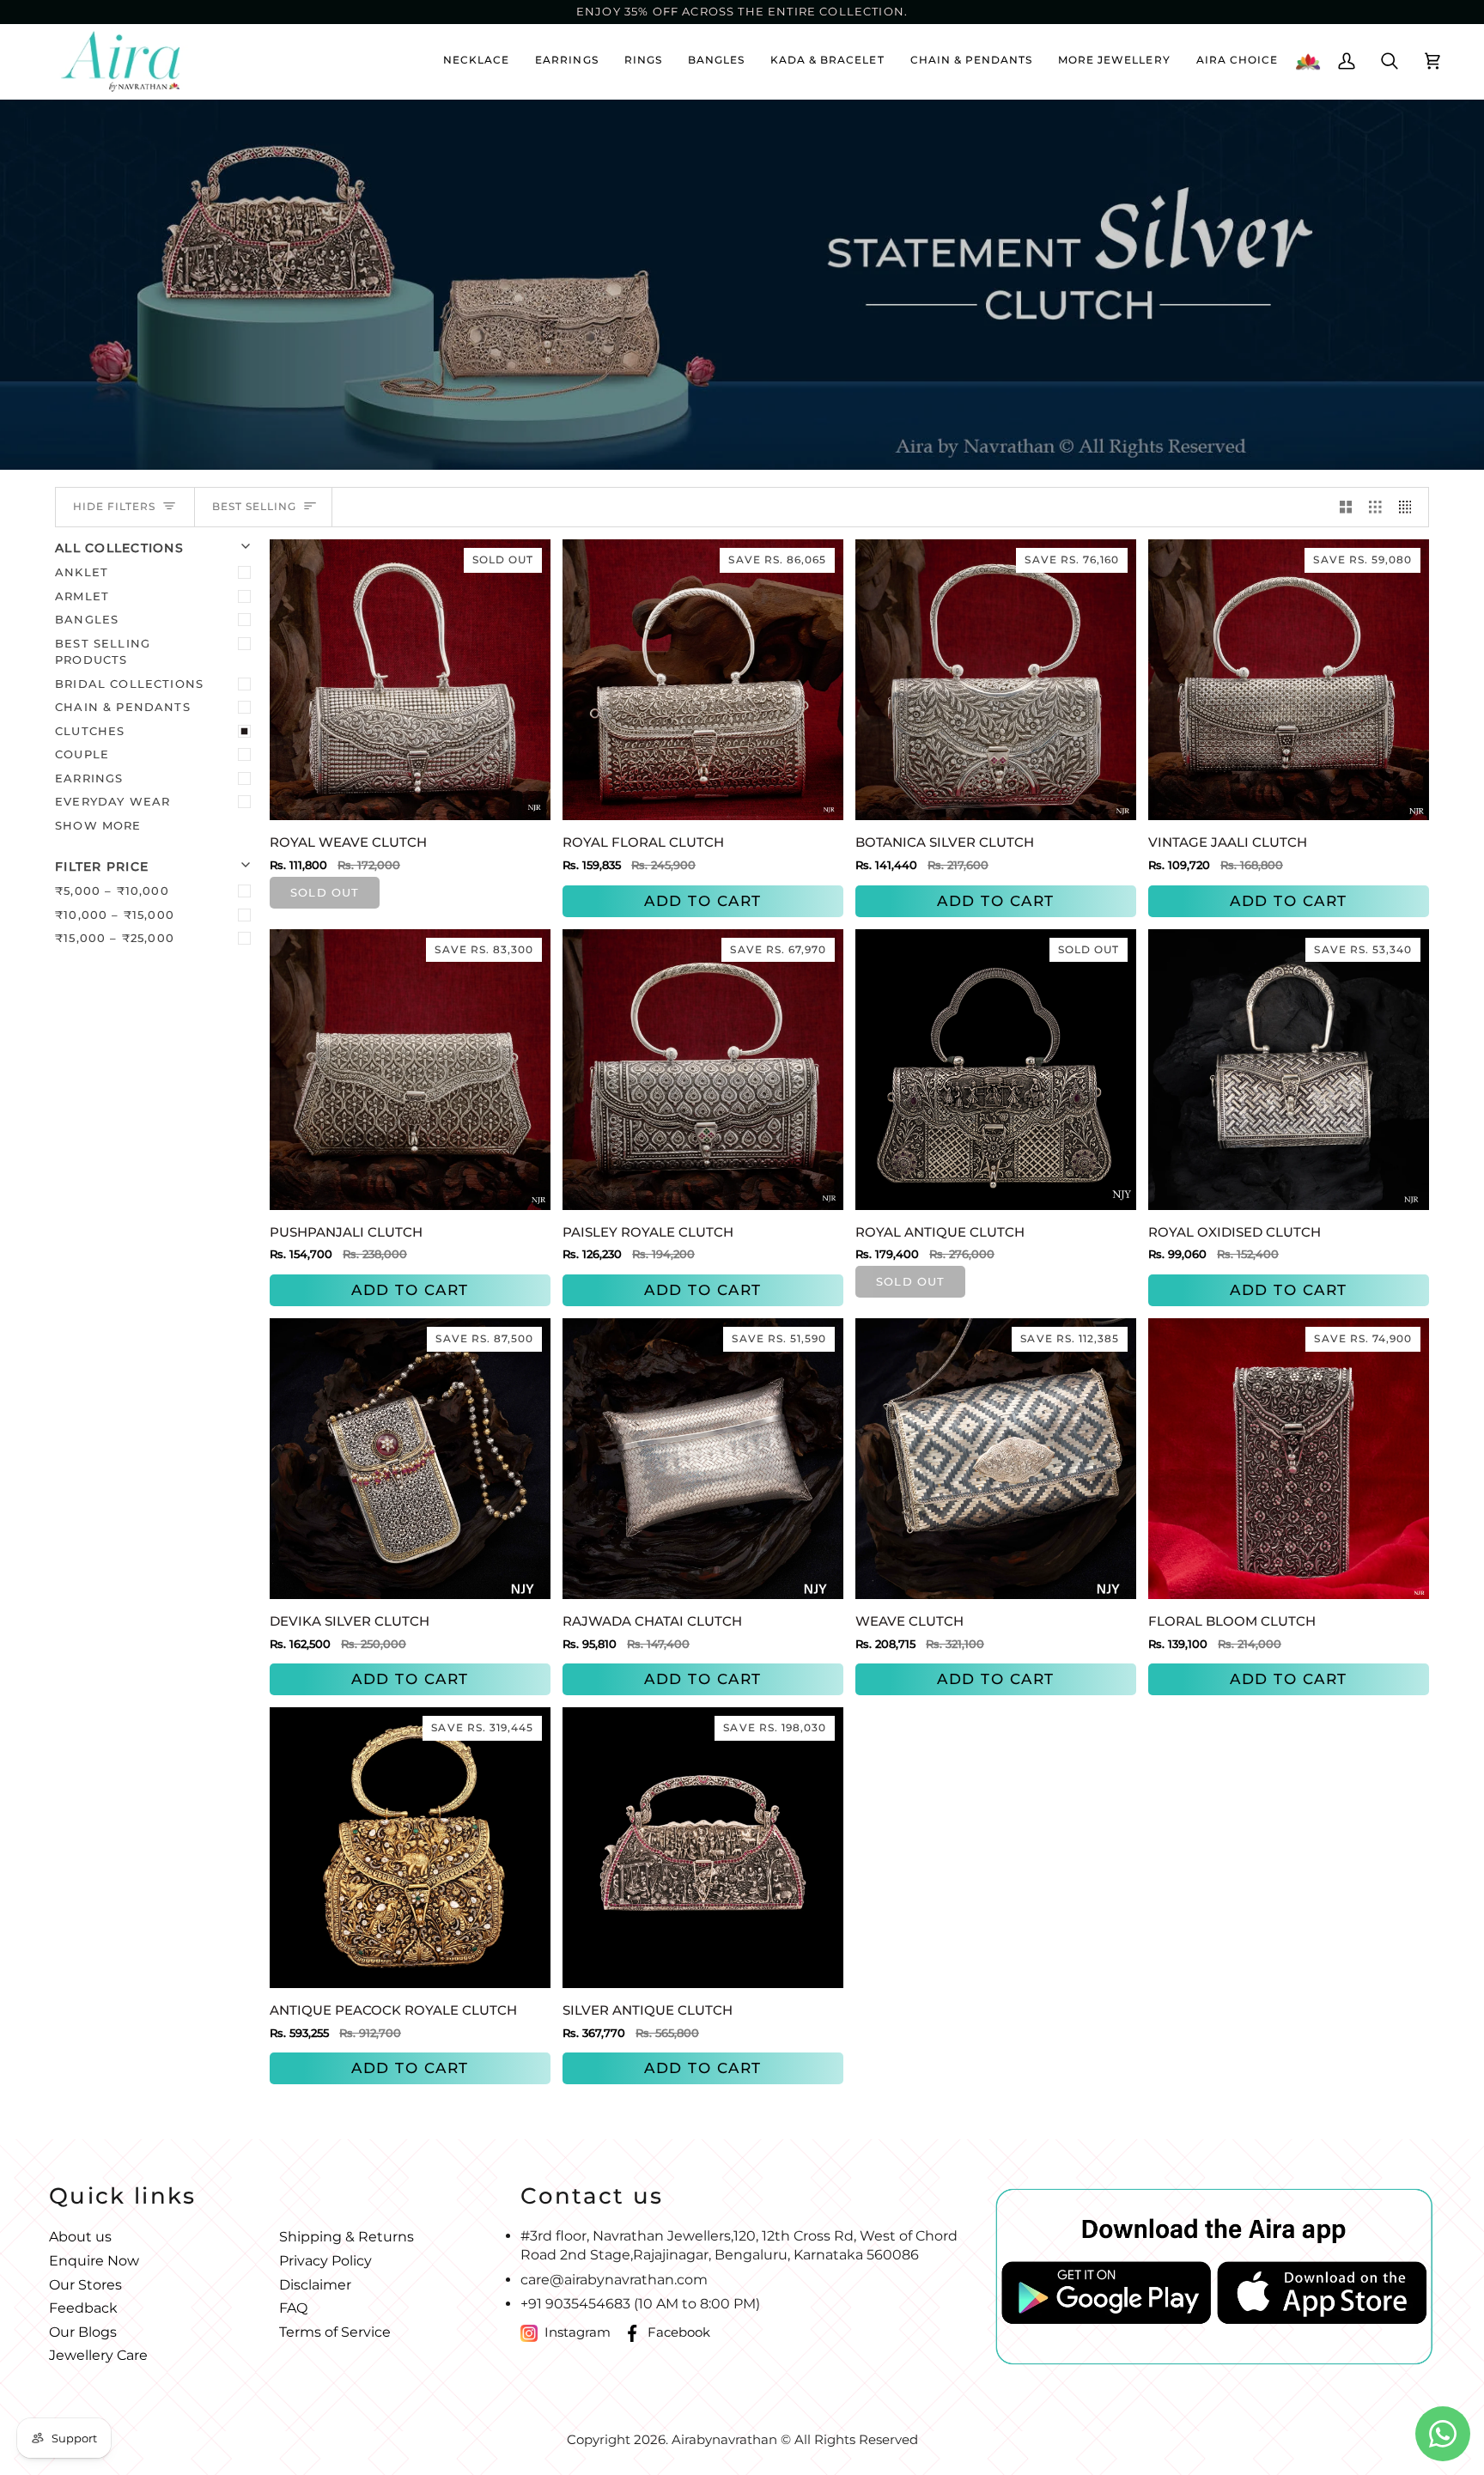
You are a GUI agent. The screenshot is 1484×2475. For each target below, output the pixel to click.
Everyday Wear (113, 801)
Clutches (90, 731)
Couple (82, 754)
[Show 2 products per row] (1346, 508)
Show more (98, 825)
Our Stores (85, 2285)
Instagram (578, 2332)
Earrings (89, 778)
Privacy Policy (325, 2261)
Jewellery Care (98, 2355)
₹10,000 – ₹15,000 (115, 915)
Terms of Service (335, 2332)
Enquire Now (94, 2261)
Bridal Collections (129, 684)
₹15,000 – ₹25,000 (115, 938)
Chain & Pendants (123, 707)
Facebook (679, 2332)
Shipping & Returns (347, 2237)
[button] (1114, 61)
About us (80, 2237)
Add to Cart (703, 901)
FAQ (293, 2308)
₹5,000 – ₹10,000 (112, 891)
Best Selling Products (103, 652)
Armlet (82, 596)
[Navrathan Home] (1308, 61)
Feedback (83, 2308)
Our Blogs (83, 2332)
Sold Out (325, 892)
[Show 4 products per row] (1410, 508)
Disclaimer (315, 2285)
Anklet (82, 572)
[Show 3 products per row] (1375, 508)
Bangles (87, 619)
